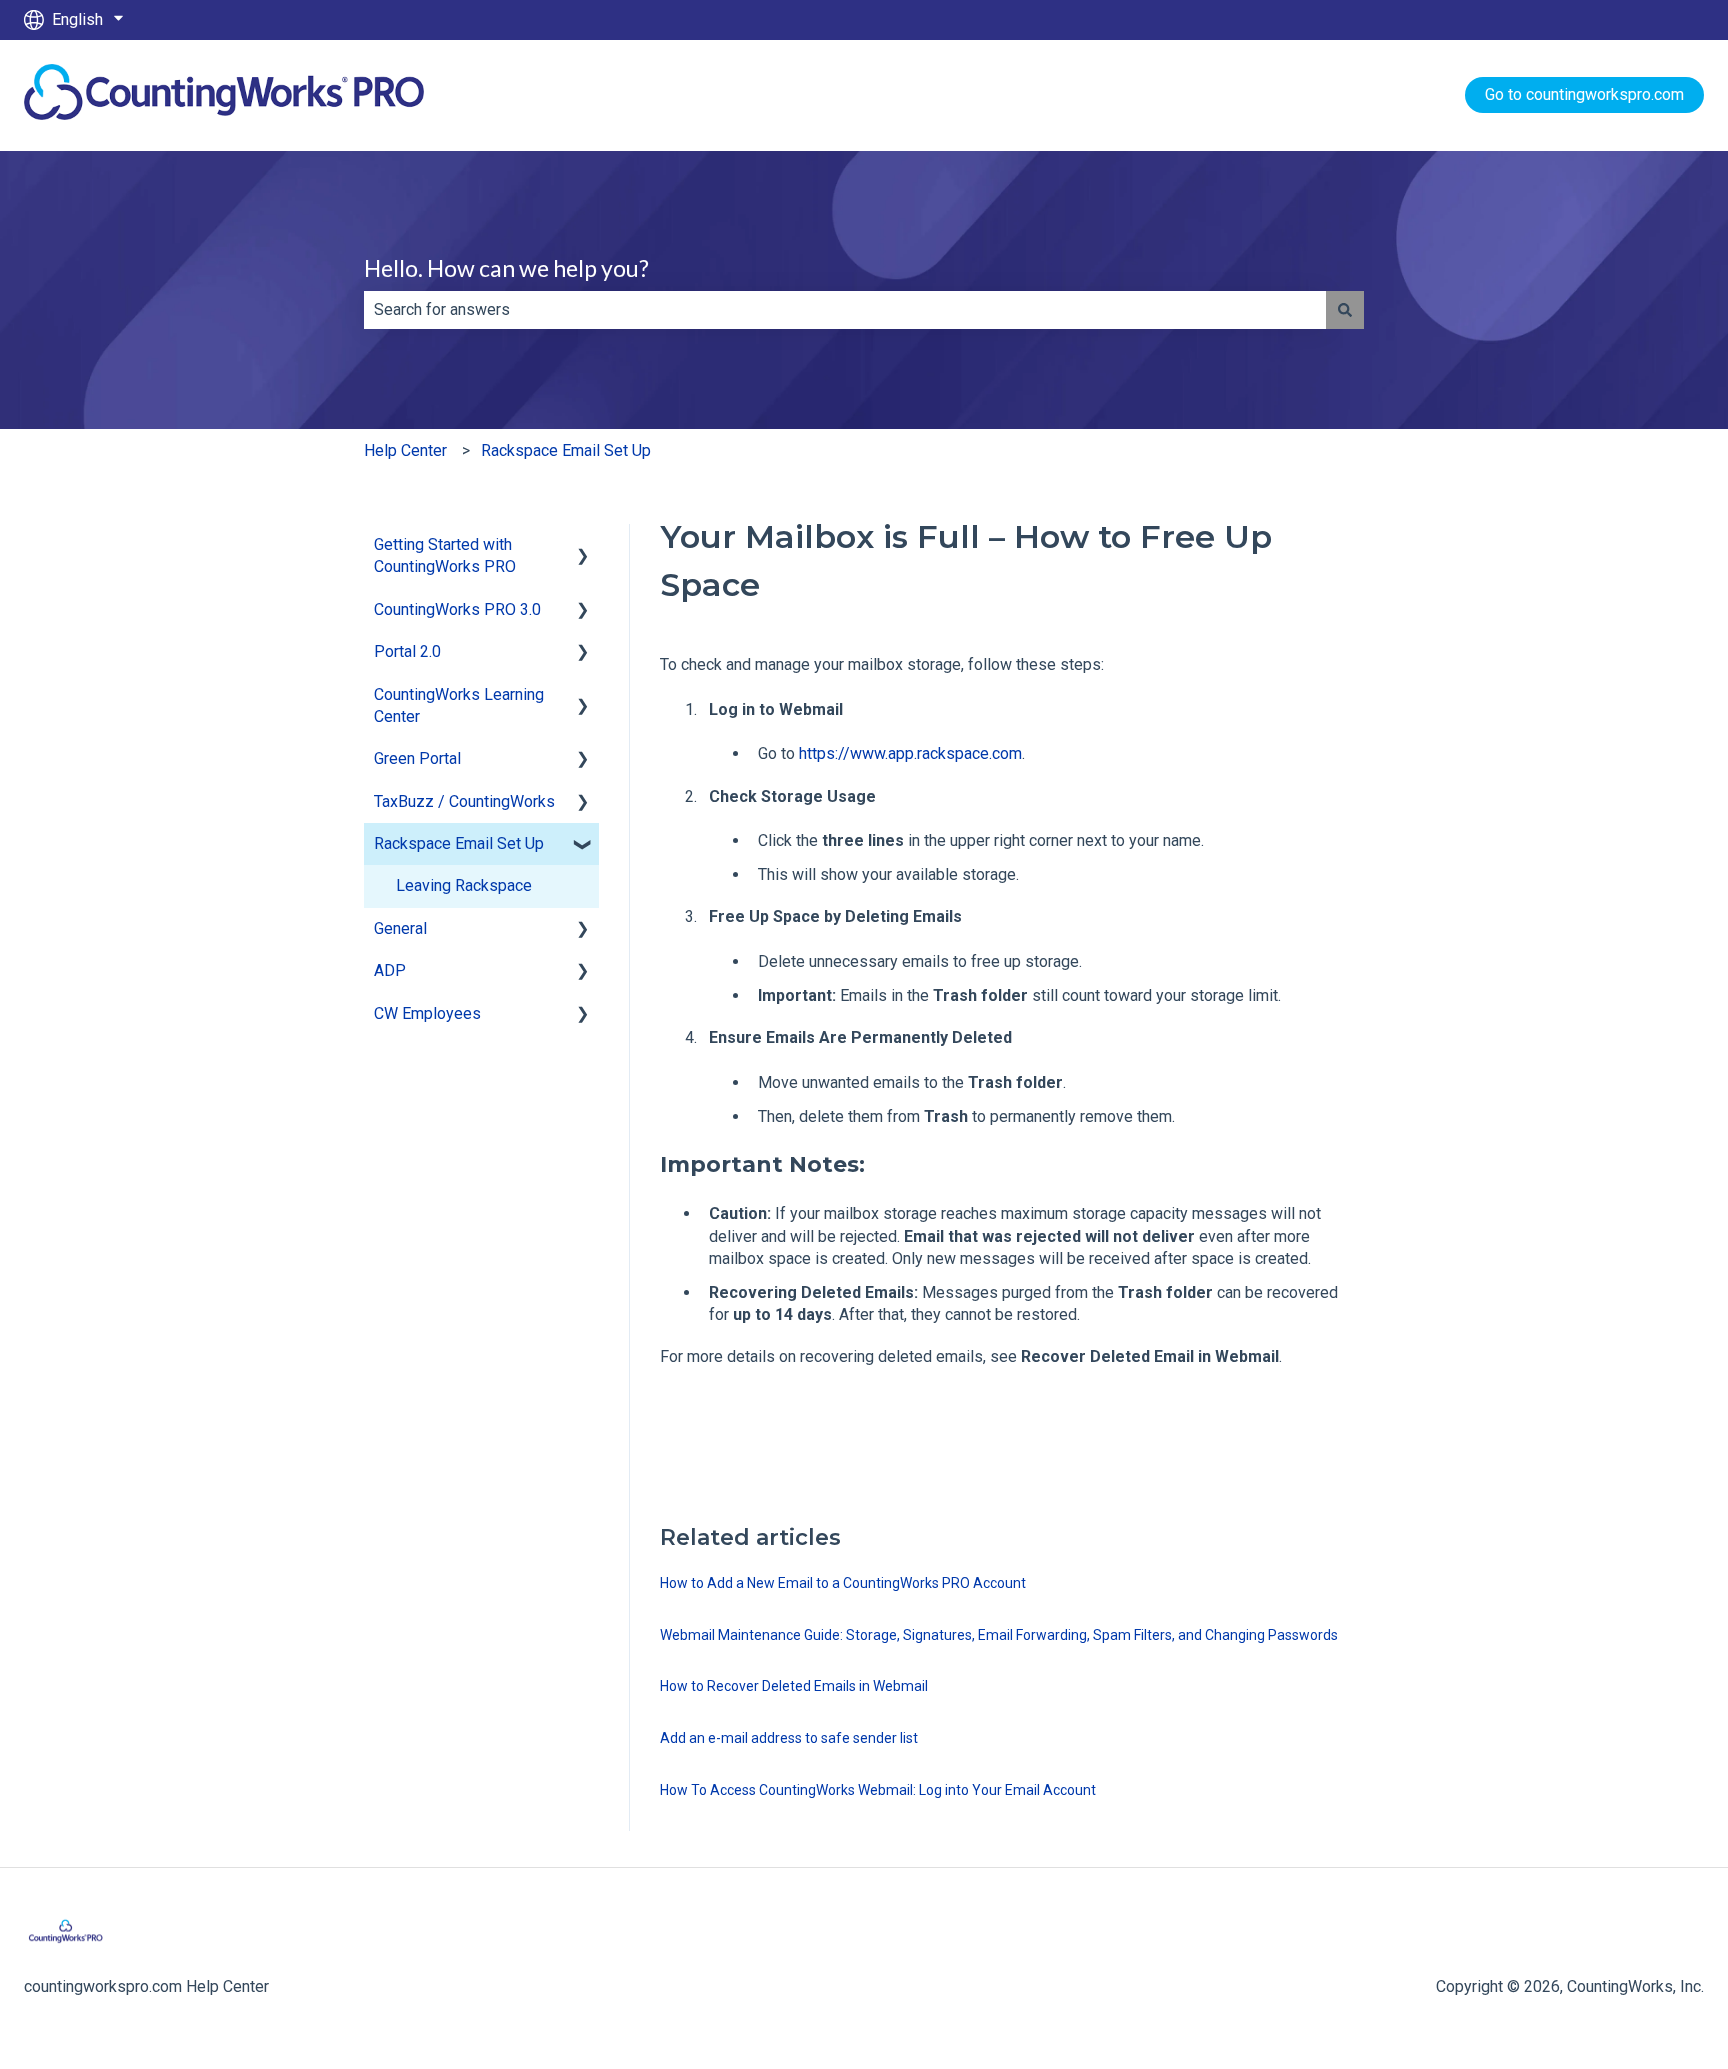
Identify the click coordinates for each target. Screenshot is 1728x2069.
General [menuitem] (400, 928)
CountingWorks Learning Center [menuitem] (459, 705)
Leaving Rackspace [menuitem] (464, 885)
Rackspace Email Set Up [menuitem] (459, 843)
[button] (583, 546)
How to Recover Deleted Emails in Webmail (794, 1686)
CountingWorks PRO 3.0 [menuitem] (457, 609)
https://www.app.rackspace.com (910, 753)
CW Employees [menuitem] (427, 1013)
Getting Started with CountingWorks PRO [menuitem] (445, 555)
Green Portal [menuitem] (417, 758)
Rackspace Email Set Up (566, 450)
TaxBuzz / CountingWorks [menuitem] (464, 801)
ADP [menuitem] (390, 970)
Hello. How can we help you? (506, 268)
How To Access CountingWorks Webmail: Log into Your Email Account (878, 1790)
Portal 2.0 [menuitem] (407, 651)
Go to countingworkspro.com (1584, 94)
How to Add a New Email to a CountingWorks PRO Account (843, 1583)
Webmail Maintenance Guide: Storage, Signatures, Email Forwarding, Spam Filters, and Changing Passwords (999, 1635)
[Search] (1345, 310)
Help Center (405, 450)
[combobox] (845, 310)
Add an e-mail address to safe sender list (789, 1738)
